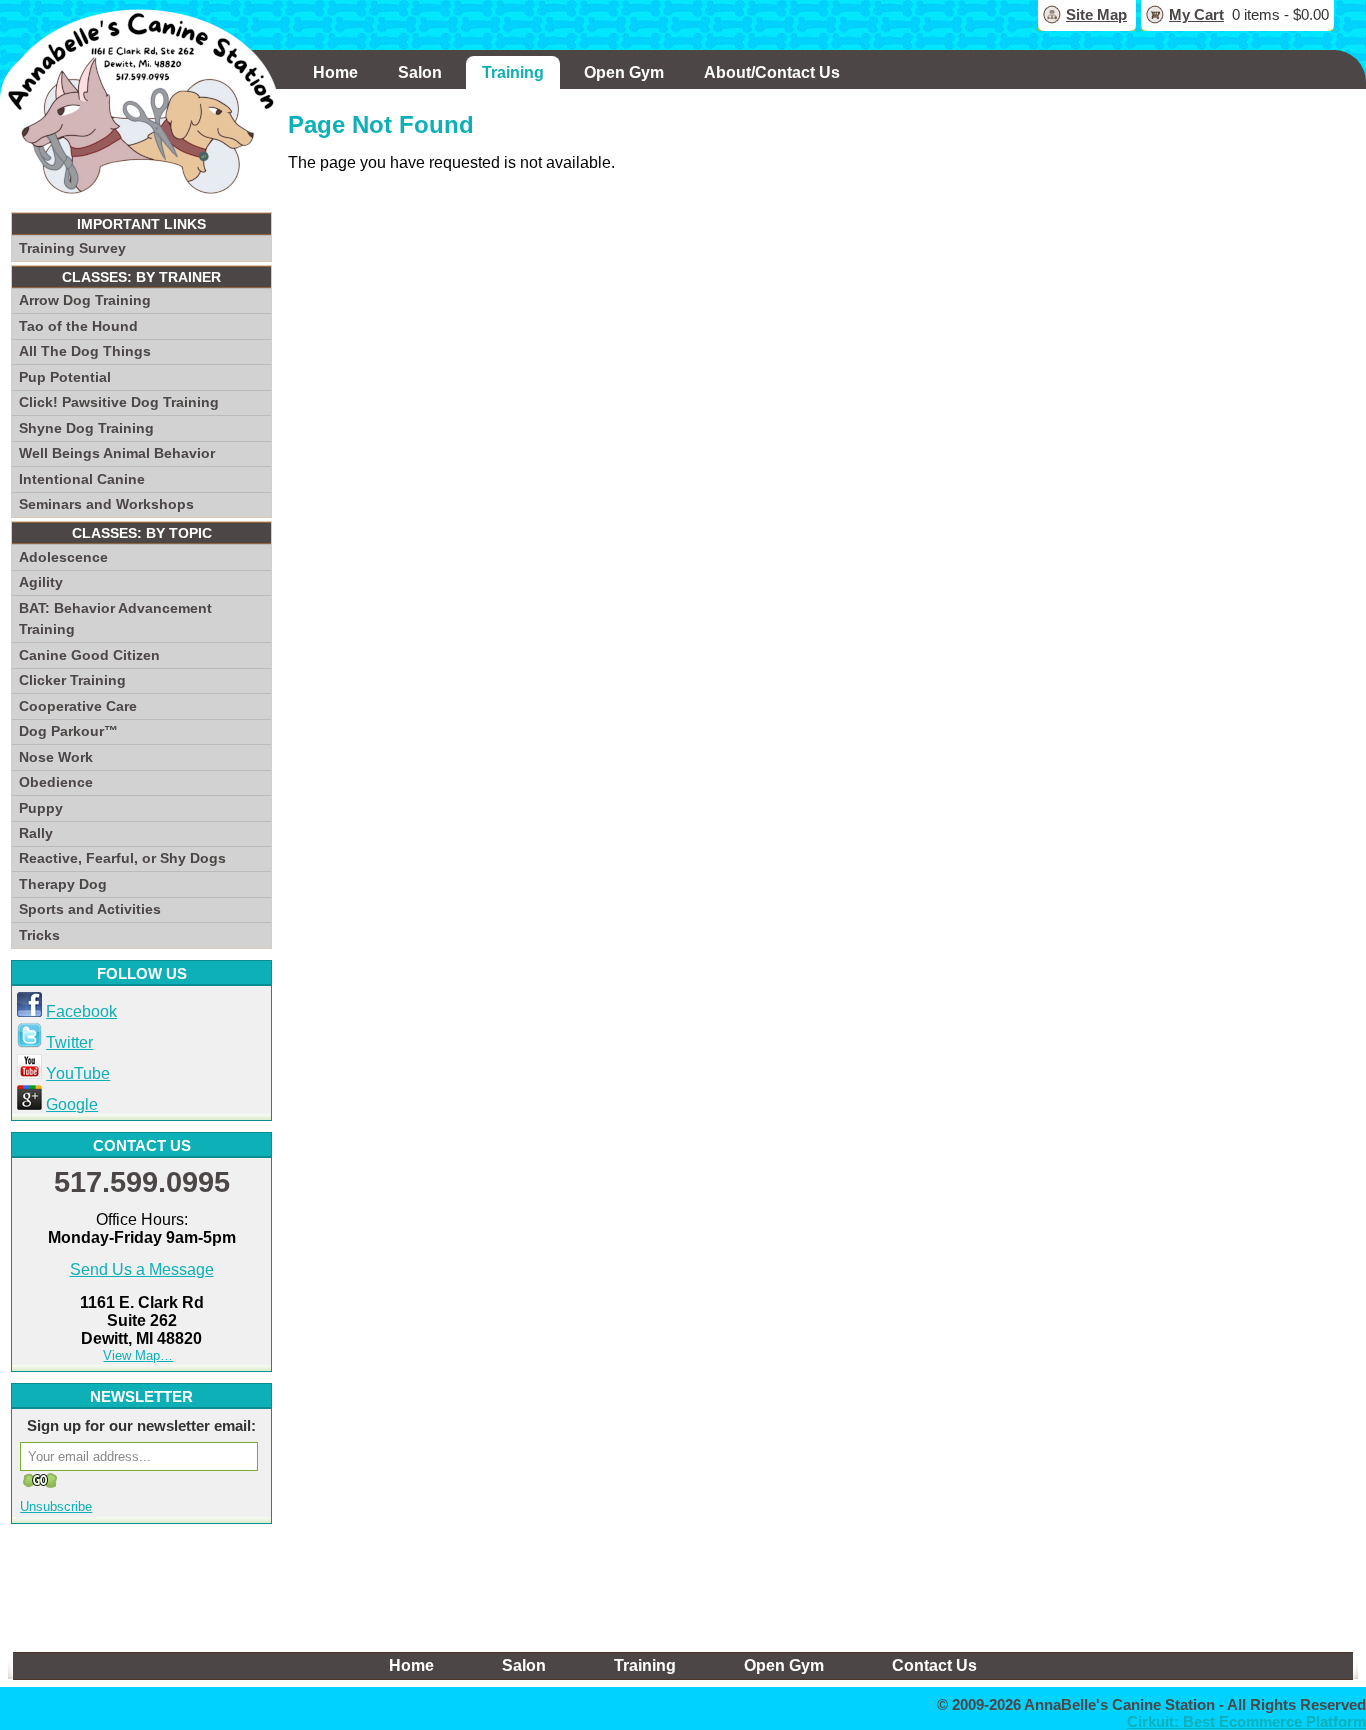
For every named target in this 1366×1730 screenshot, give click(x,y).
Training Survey (72, 248)
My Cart (1196, 14)
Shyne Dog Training (86, 428)
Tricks (39, 935)
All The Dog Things (85, 351)
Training (513, 72)
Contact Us (934, 1665)
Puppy (41, 808)
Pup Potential (65, 377)
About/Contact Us (772, 72)
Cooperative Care (78, 706)
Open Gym (624, 72)
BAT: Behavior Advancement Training (115, 619)
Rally (36, 833)
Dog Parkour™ (68, 731)
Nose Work (56, 757)
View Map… (138, 1355)
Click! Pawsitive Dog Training (119, 402)
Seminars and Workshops (106, 504)
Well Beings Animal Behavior (117, 453)
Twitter (69, 1042)
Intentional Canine (82, 479)
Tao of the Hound (78, 326)
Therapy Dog (63, 884)
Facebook (81, 1011)
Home (335, 72)
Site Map (1096, 14)
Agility (41, 582)
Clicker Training (72, 680)
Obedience (56, 782)
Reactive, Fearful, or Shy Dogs (122, 858)
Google (72, 1104)
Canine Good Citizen (89, 655)
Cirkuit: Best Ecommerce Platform (1246, 1721)
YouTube (78, 1073)
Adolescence (63, 557)
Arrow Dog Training (85, 300)
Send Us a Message (142, 1269)
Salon (420, 72)
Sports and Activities (90, 909)
